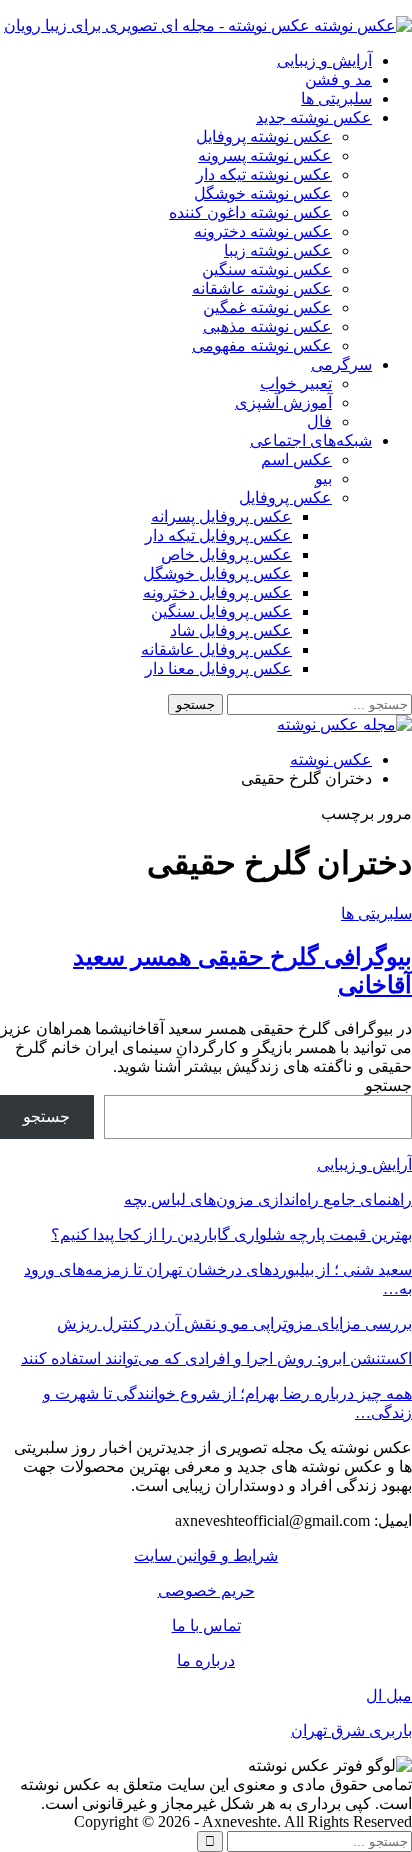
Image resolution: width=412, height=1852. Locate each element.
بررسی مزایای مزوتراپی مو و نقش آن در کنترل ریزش (234, 1323)
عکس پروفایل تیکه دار (218, 535)
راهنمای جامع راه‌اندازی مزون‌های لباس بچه (268, 1199)
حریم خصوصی (206, 1590)
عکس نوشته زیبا (278, 250)
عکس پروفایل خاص (226, 554)
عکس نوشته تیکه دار (264, 174)
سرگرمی (341, 364)
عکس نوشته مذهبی (267, 326)
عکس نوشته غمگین (267, 307)
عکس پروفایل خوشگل (217, 573)
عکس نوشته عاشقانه (262, 288)
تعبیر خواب (296, 383)
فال (319, 421)
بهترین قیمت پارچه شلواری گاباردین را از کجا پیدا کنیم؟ (231, 1234)
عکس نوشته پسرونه (265, 155)
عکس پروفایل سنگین (221, 611)
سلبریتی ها (336, 98)
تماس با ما (206, 1625)
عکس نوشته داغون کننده (250, 212)
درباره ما (206, 1660)
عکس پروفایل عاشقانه (216, 649)
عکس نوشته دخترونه (263, 231)
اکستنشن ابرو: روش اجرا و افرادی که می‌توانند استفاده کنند (216, 1358)
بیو (323, 478)
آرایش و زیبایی (324, 60)
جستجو (388, 1085)
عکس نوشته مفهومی (262, 345)
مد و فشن (338, 79)
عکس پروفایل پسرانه (221, 516)
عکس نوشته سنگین (267, 269)
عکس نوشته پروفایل (264, 136)
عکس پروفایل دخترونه (217, 592)
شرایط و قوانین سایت (206, 1555)
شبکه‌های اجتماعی (311, 440)
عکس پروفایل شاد (231, 630)
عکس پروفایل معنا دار (218, 668)
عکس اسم (296, 459)
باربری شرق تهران (351, 1730)
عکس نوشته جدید (314, 117)
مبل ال (389, 1695)
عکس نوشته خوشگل (263, 193)
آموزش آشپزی (283, 402)
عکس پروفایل (285, 497)
